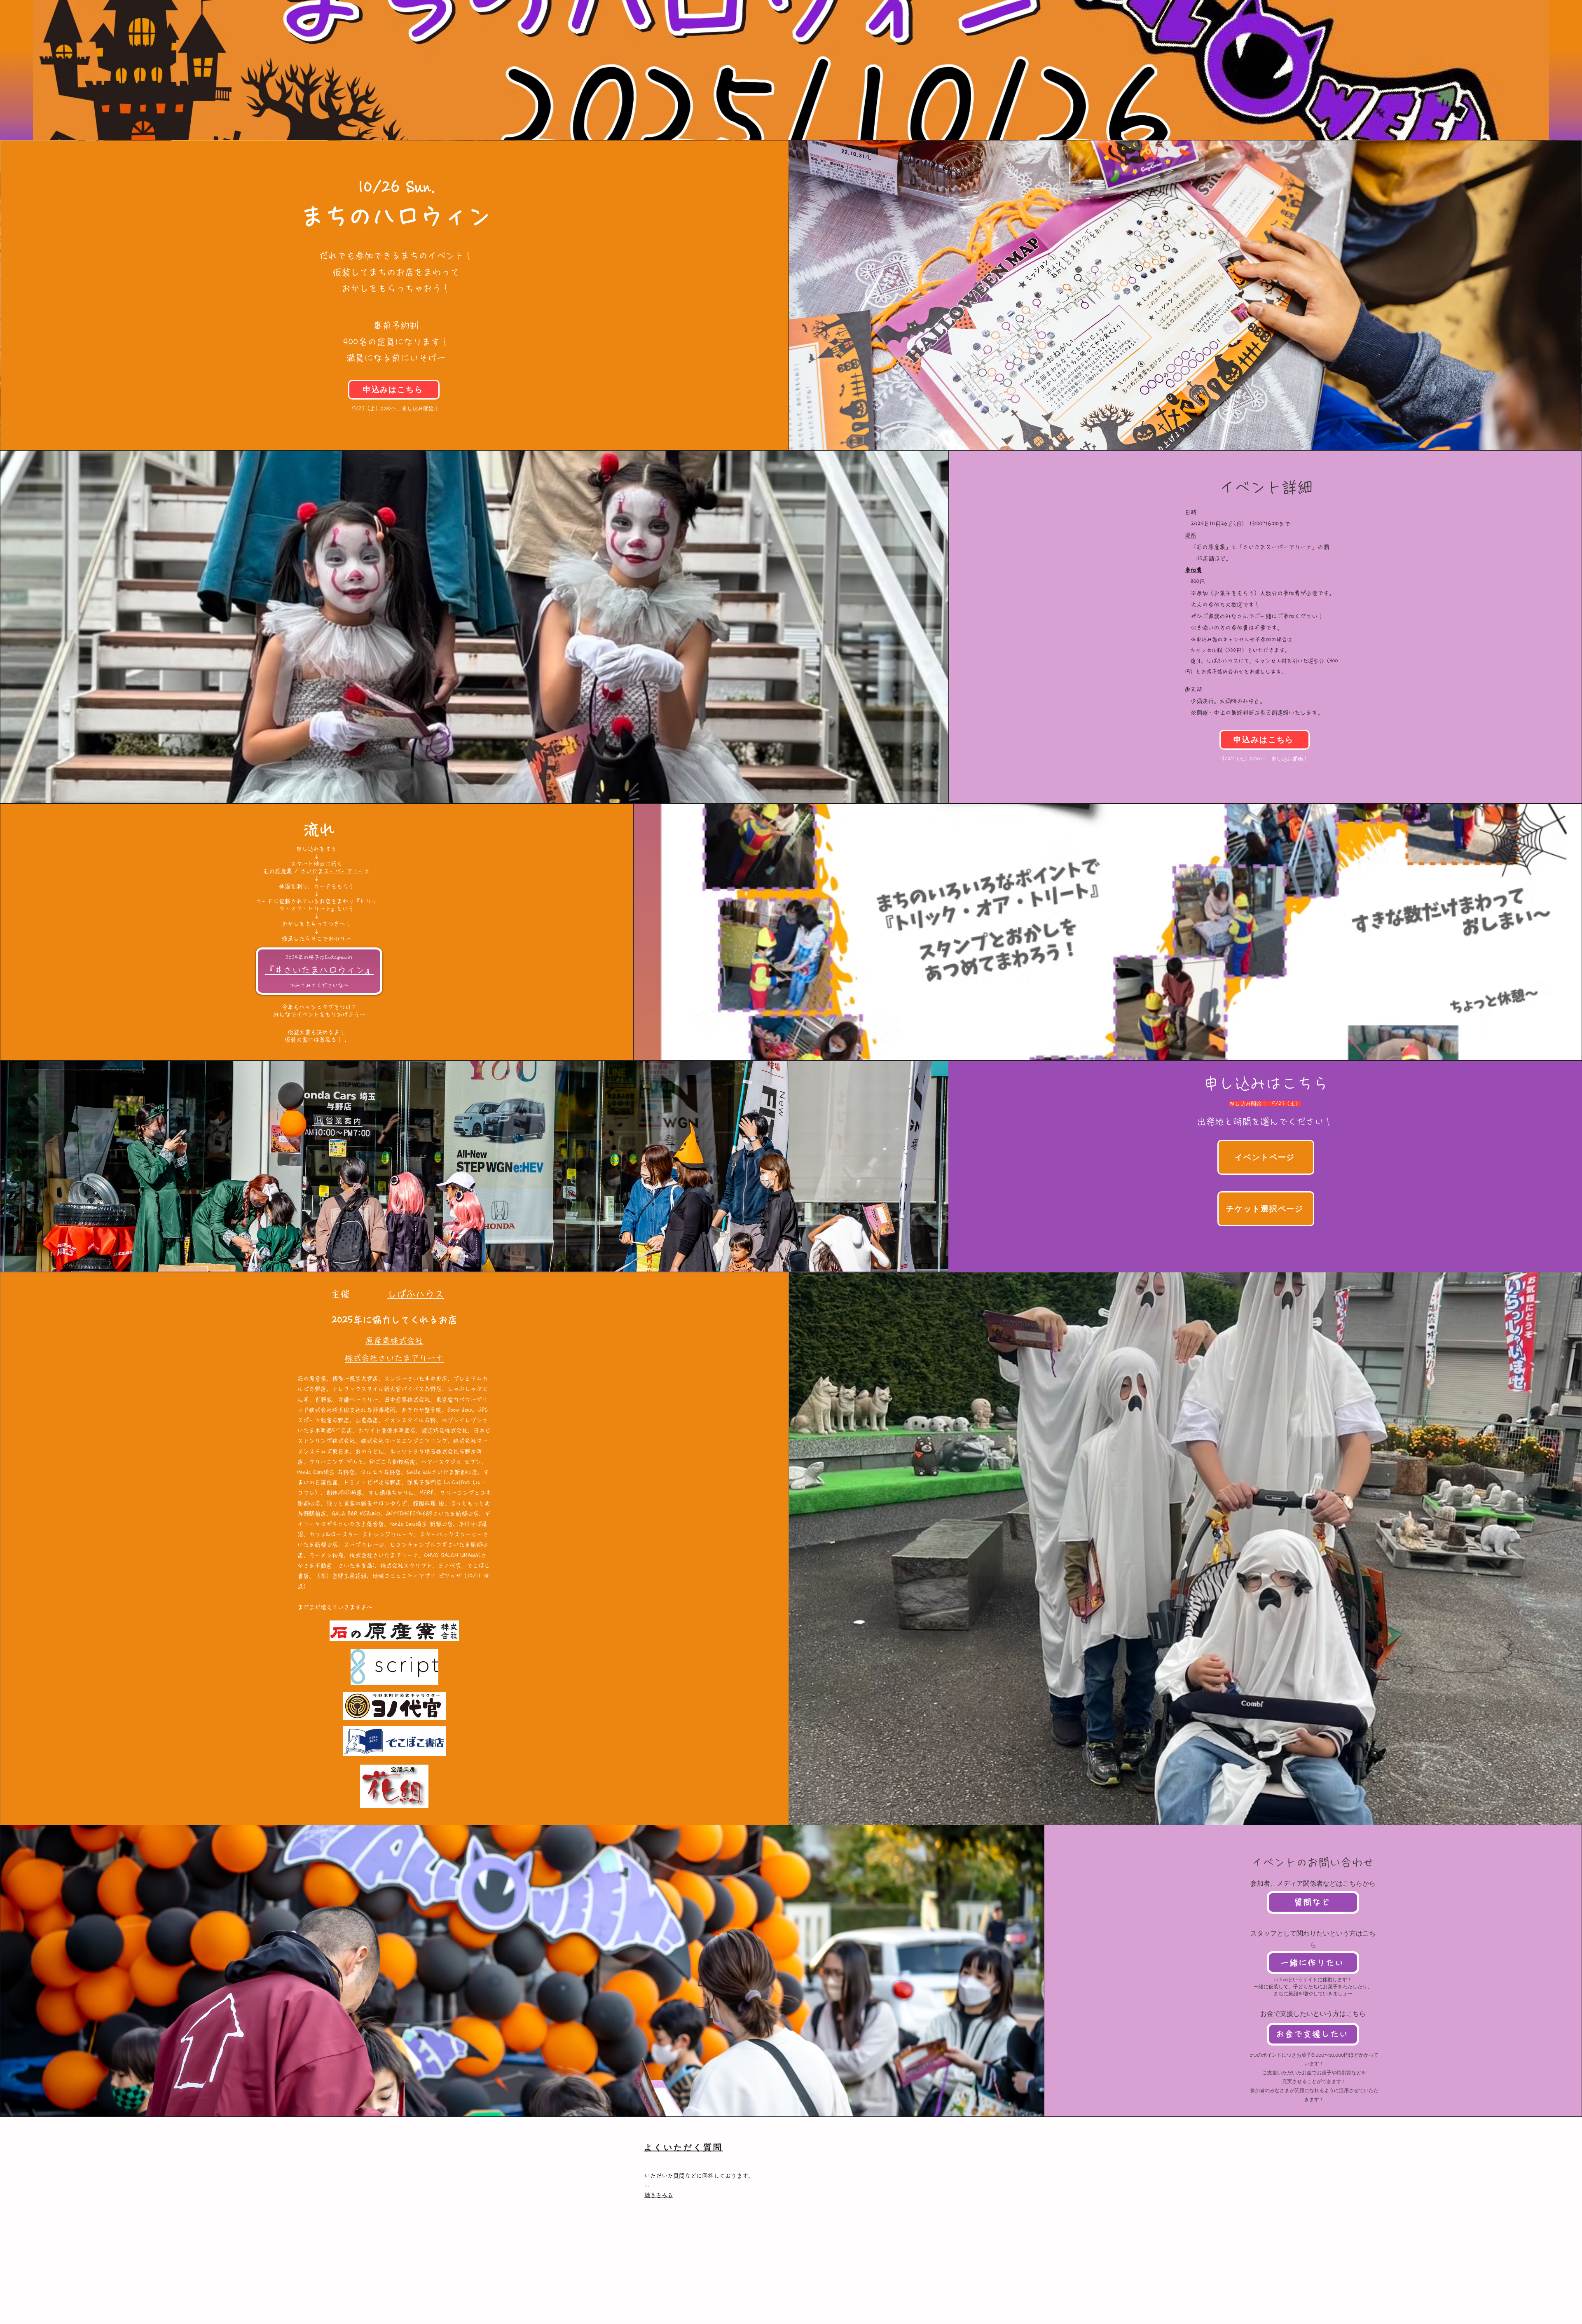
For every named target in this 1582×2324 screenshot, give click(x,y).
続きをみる (659, 2195)
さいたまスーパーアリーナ (335, 871)
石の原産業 (278, 871)
